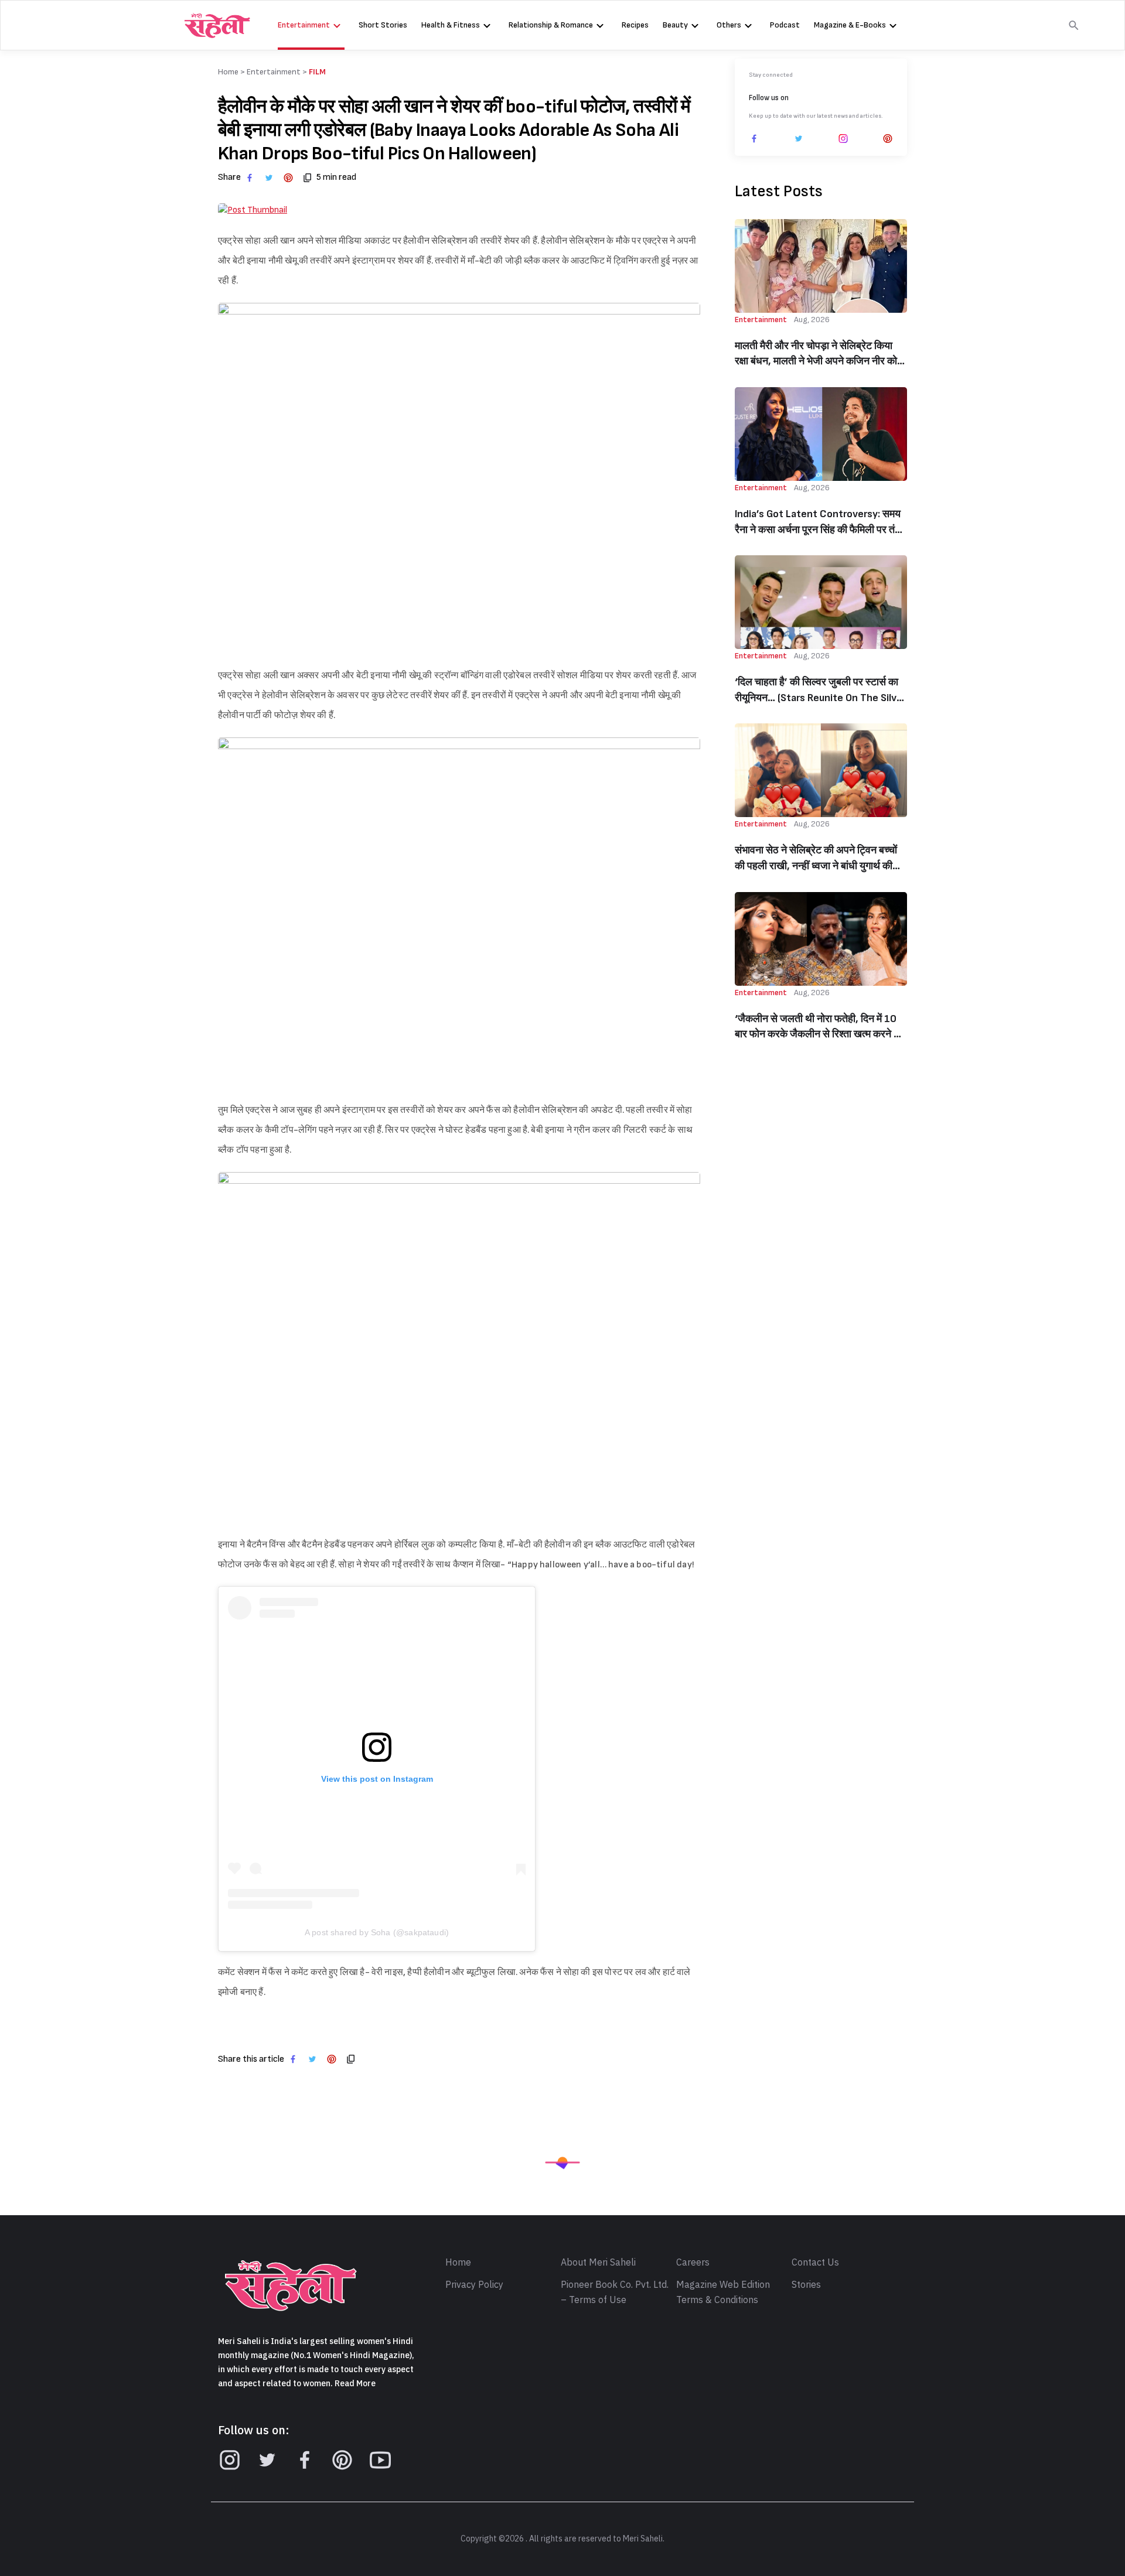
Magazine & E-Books (850, 25)
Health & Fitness (451, 25)
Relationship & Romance (551, 25)
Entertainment (304, 25)
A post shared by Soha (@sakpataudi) (377, 1932)
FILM (317, 72)
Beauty (675, 25)
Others (729, 25)
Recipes (635, 25)
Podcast (785, 25)
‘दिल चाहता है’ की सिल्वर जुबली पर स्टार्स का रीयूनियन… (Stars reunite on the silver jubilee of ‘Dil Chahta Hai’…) (820, 691)
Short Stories (383, 25)
